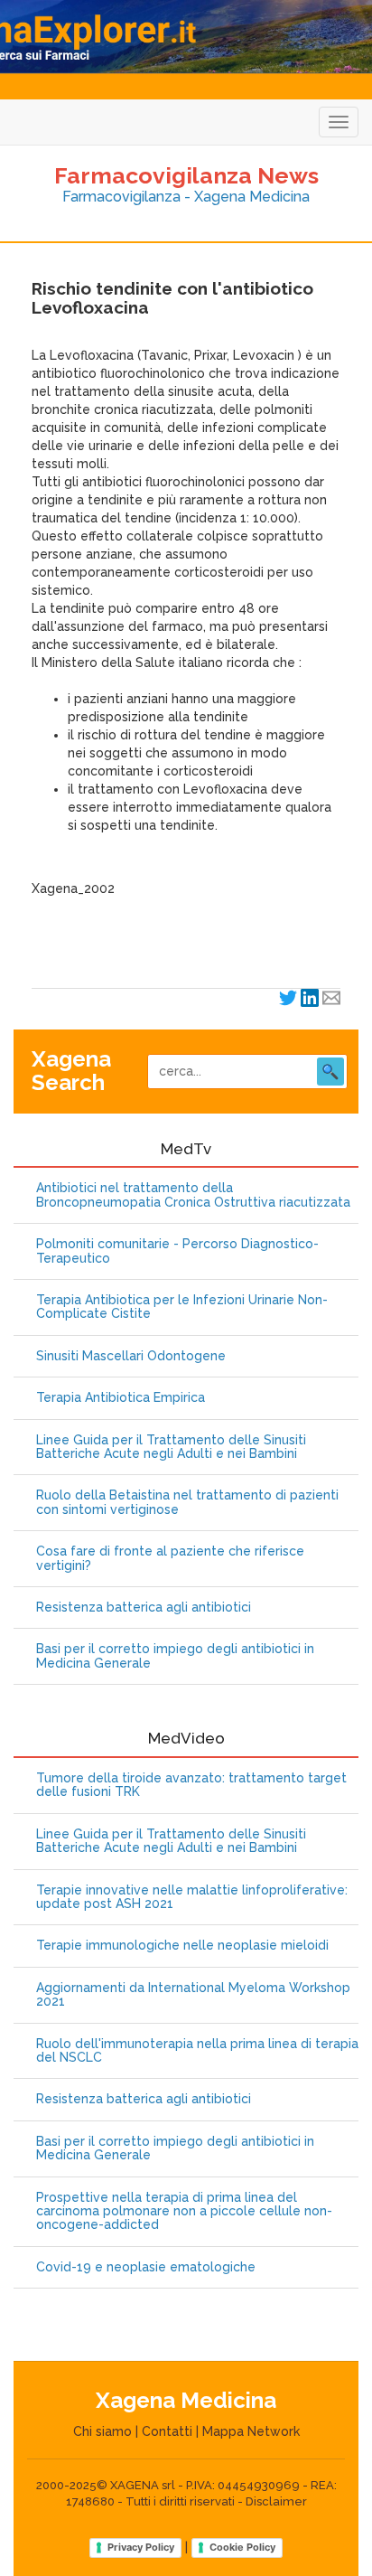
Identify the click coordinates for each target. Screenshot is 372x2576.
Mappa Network (251, 2431)
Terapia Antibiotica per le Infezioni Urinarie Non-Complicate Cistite (182, 1307)
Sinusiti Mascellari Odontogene (131, 1356)
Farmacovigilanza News (186, 175)
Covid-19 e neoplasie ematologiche (146, 2267)
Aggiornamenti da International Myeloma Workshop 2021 (193, 1995)
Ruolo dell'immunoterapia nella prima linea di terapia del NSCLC (197, 2051)
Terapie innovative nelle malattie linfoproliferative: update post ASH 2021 (192, 1897)
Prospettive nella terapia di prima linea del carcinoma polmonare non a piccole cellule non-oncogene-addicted (184, 2212)
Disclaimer (276, 2501)
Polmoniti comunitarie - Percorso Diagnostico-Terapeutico (177, 1251)
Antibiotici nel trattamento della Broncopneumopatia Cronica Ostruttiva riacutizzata (193, 1195)
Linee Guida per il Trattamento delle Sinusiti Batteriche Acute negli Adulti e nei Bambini (171, 1447)
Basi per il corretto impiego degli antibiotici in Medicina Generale (175, 1656)
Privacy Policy (141, 2547)
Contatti (167, 2431)
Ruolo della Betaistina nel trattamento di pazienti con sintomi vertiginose (187, 1502)
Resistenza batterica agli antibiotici (144, 1608)
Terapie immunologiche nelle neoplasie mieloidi (182, 1946)
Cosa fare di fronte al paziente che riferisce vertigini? (170, 1558)
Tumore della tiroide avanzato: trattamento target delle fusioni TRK (191, 1785)
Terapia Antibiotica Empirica (121, 1398)
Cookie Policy (242, 2547)
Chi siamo (102, 2431)
